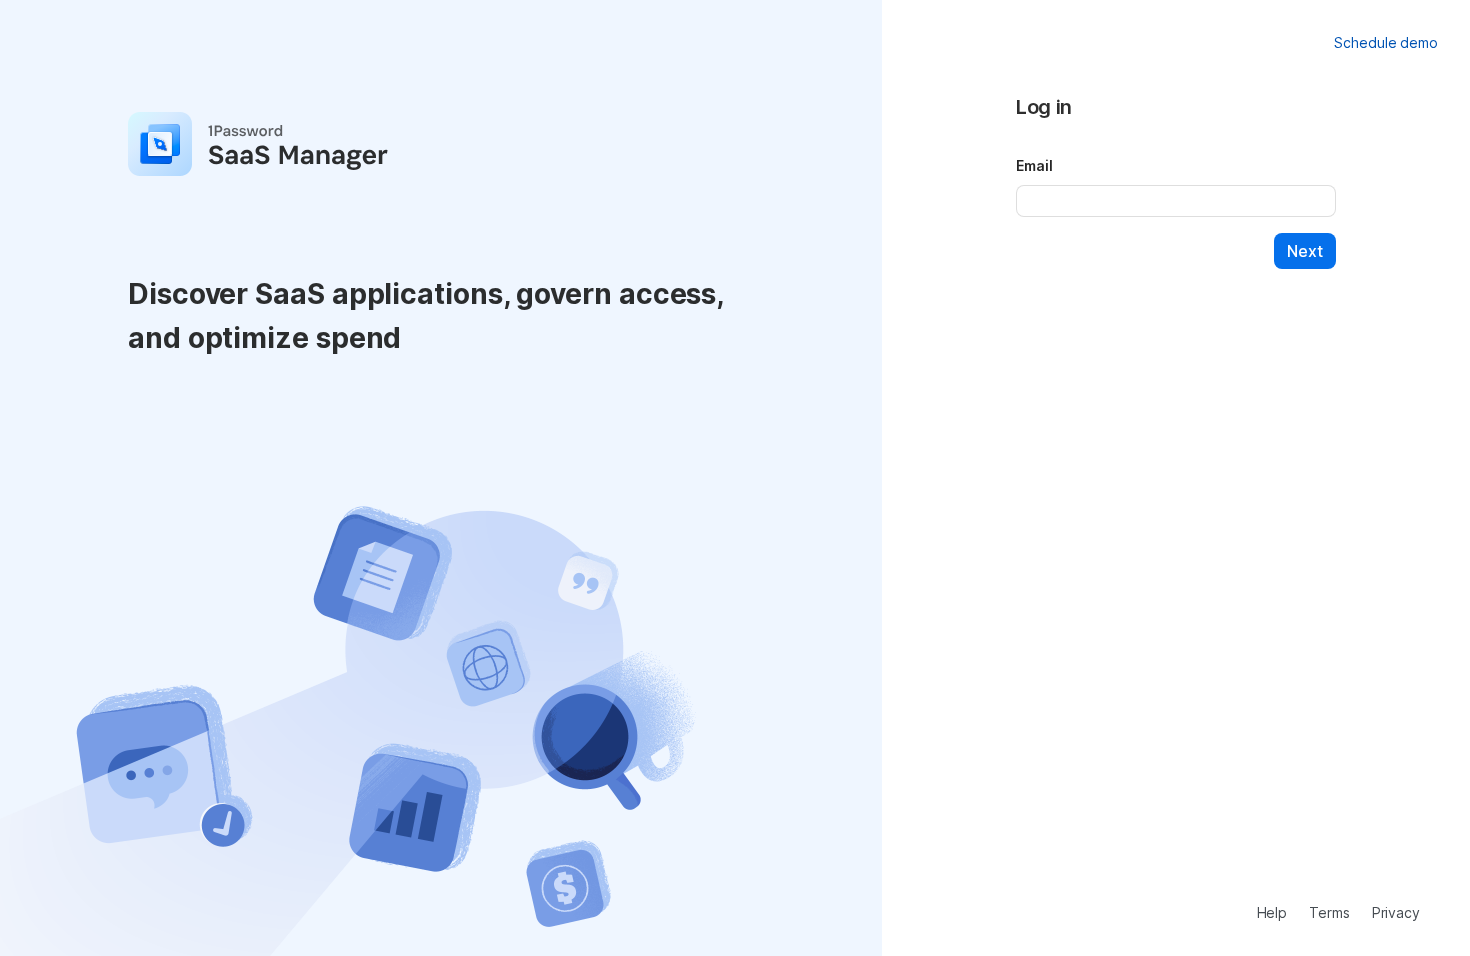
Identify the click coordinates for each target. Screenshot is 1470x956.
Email (1034, 165)
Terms (1329, 912)
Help (1272, 912)
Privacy (1396, 912)
